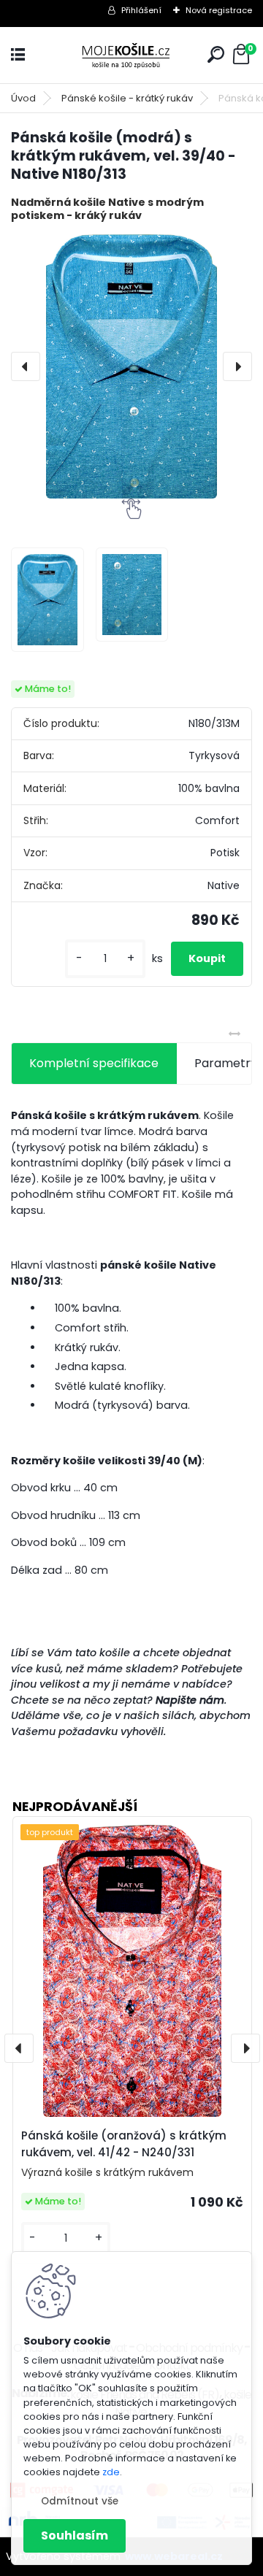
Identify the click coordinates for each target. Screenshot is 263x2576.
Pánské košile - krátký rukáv (127, 98)
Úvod (23, 98)
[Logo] (131, 55)
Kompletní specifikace (94, 1063)
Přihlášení (141, 10)
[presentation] (26, 366)
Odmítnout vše (80, 2501)
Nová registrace (219, 10)
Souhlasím (75, 2535)
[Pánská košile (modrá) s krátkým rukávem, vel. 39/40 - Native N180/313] (131, 366)
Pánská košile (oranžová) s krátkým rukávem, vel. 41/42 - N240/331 (124, 2144)
